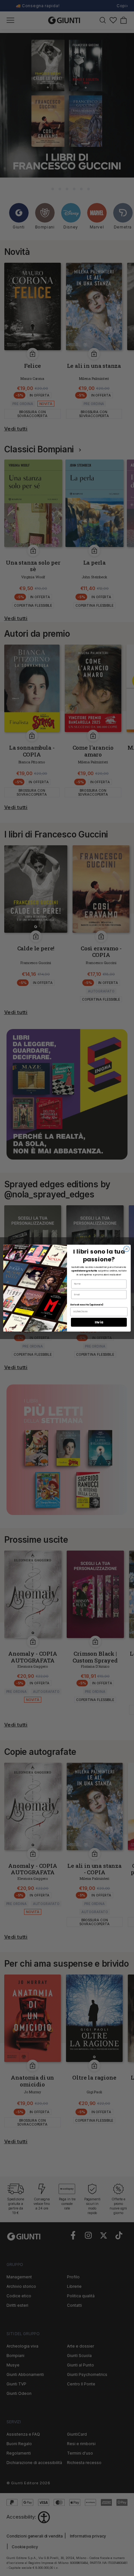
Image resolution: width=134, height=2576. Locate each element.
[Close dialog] (127, 1249)
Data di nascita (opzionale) (87, 1304)
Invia (99, 1322)
